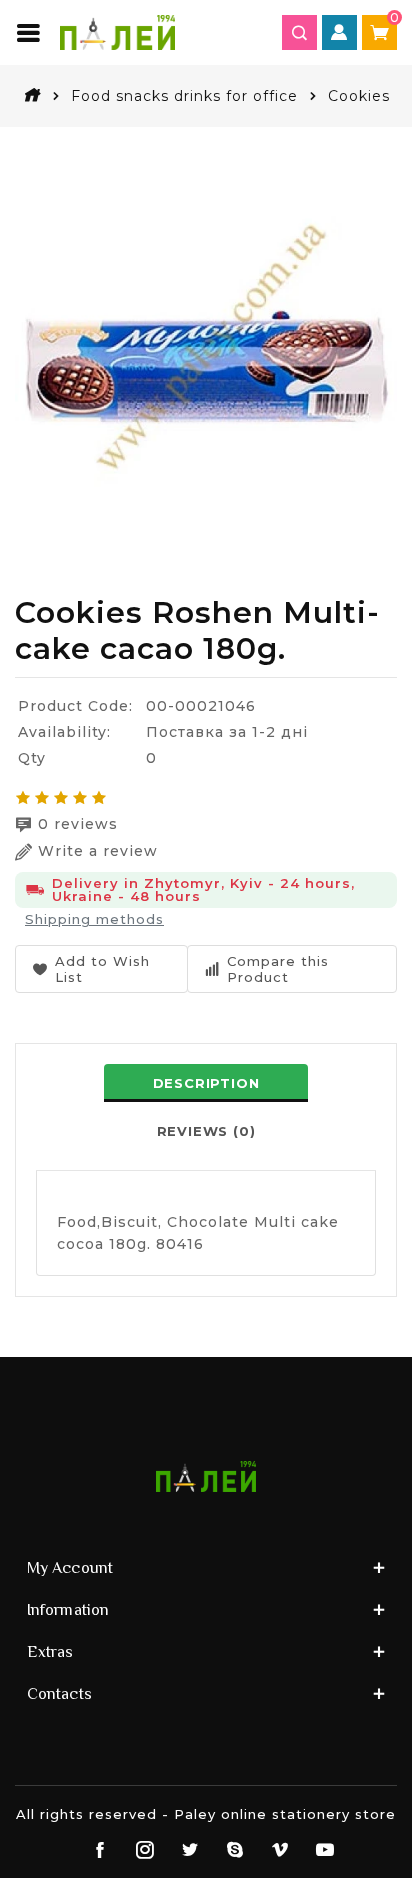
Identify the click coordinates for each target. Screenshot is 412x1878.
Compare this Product (278, 969)
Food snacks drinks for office (184, 96)
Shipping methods (94, 919)
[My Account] (339, 32)
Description (206, 1083)
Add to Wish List (102, 969)
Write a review (98, 851)
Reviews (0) (206, 1131)
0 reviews (78, 824)
